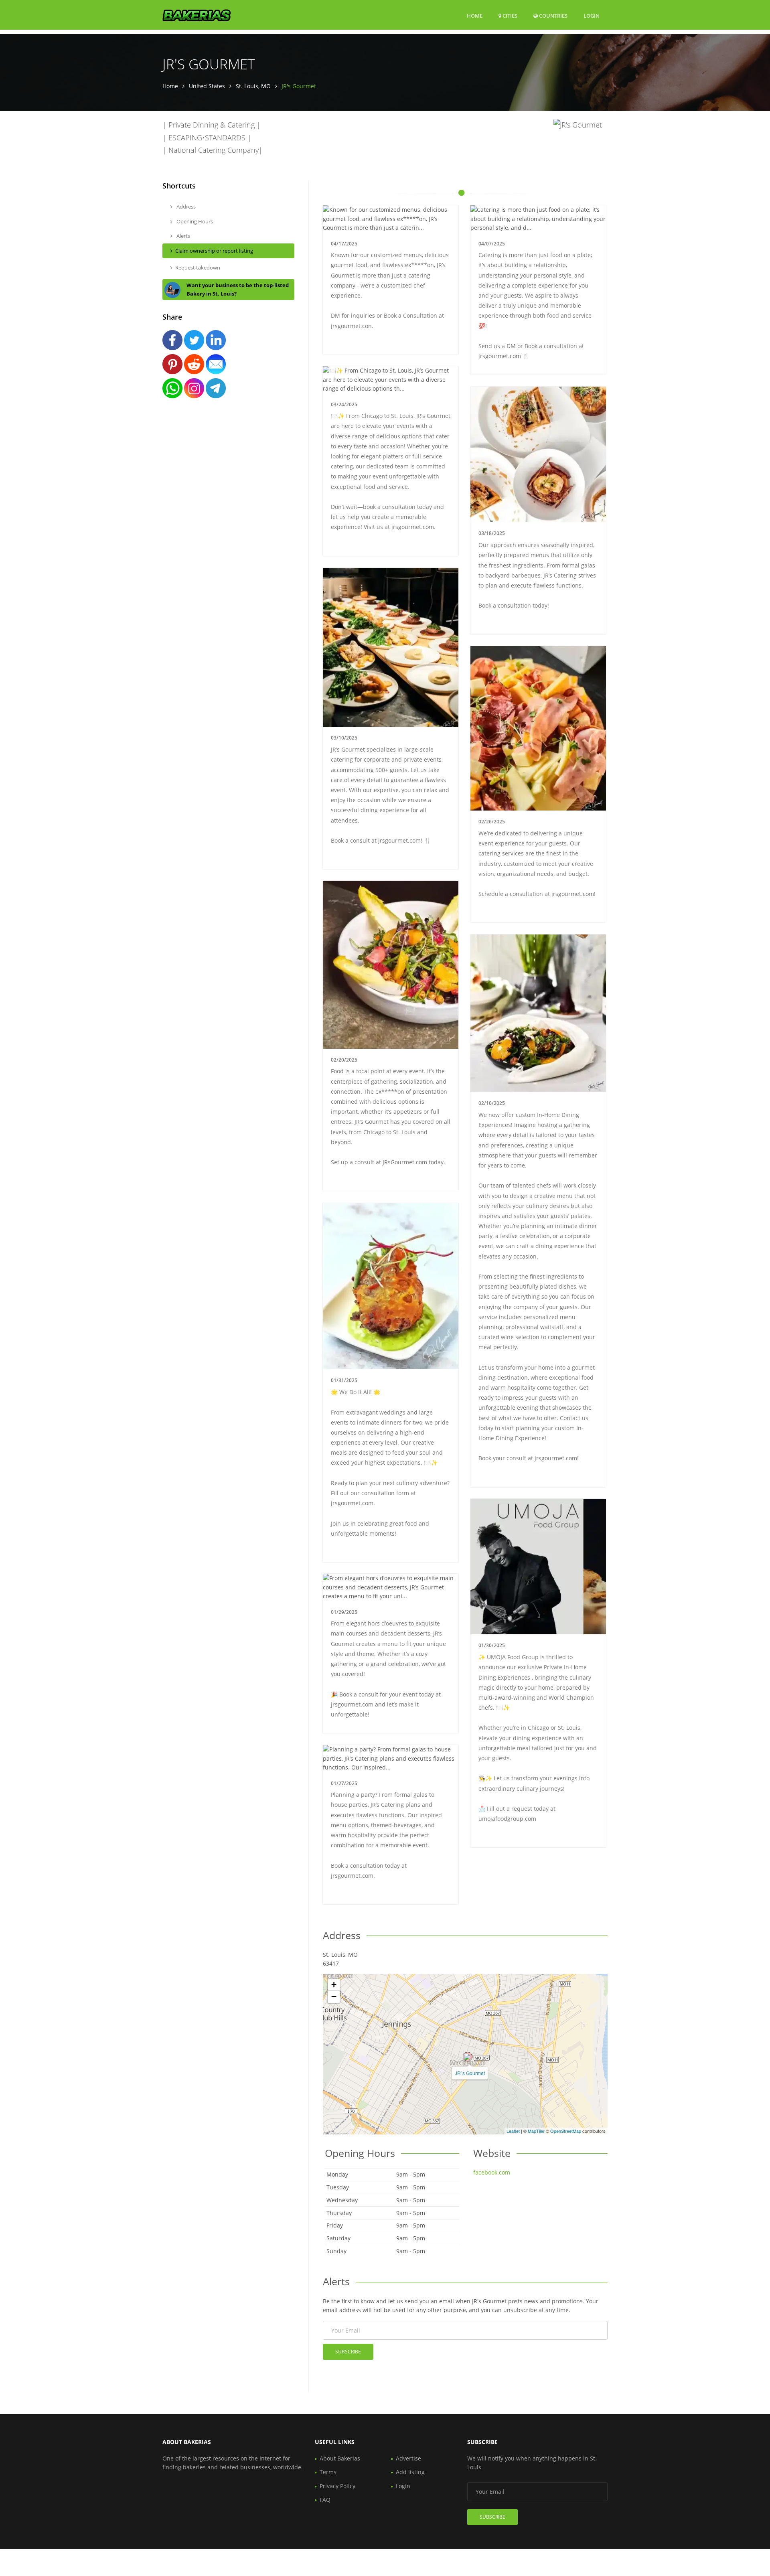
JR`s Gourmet (470, 2073)
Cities (509, 16)
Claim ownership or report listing (214, 251)
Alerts (183, 236)
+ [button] (334, 1985)
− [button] (334, 1997)
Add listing (410, 2472)
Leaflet (513, 2131)
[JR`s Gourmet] (468, 2057)
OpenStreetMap (566, 2131)
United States (207, 86)
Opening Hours (194, 221)
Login (592, 15)
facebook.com (492, 2172)
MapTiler (536, 2131)
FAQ (325, 2500)
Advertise (408, 2458)
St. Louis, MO (253, 86)
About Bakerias (340, 2458)
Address (185, 207)
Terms (328, 2472)
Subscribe (348, 2352)
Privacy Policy (337, 2486)
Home (475, 16)
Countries (553, 15)
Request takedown (198, 268)
